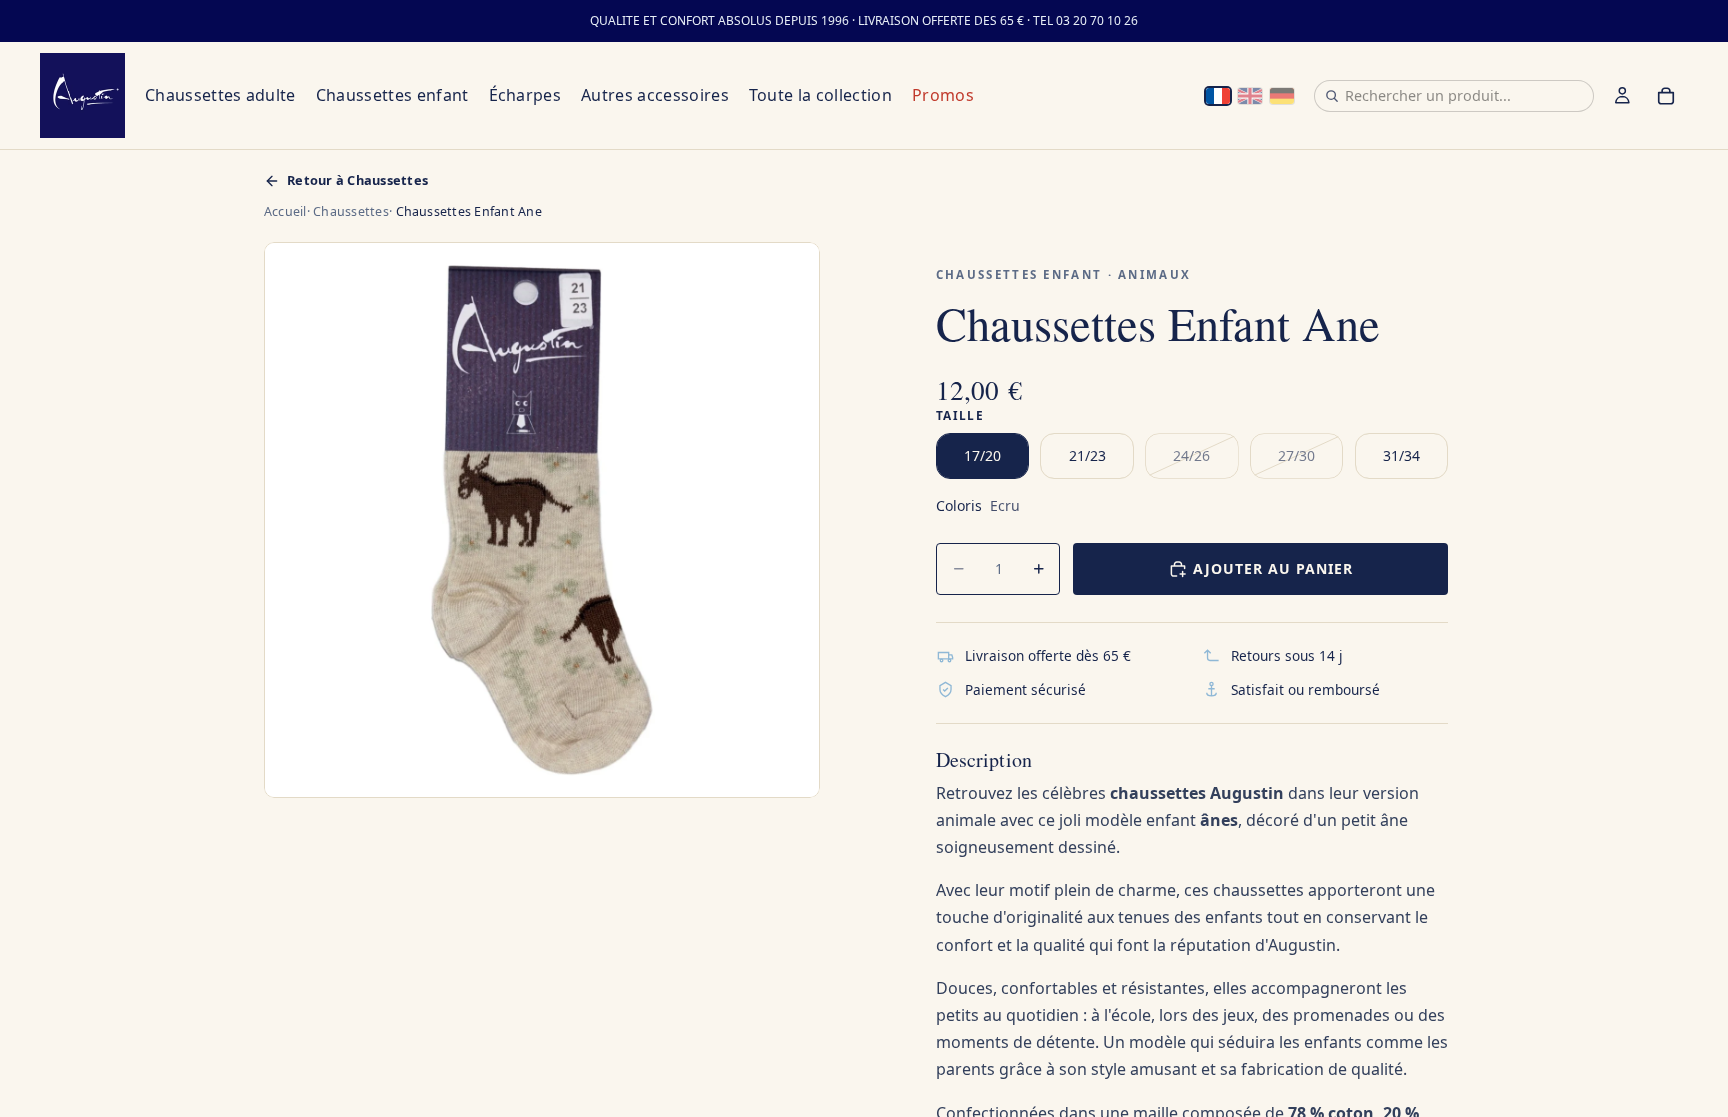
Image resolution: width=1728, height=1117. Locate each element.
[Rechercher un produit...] (1332, 96)
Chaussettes (351, 211)
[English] (1250, 96)
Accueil (285, 211)
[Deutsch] (1282, 96)
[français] (1218, 96)
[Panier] (1666, 96)
